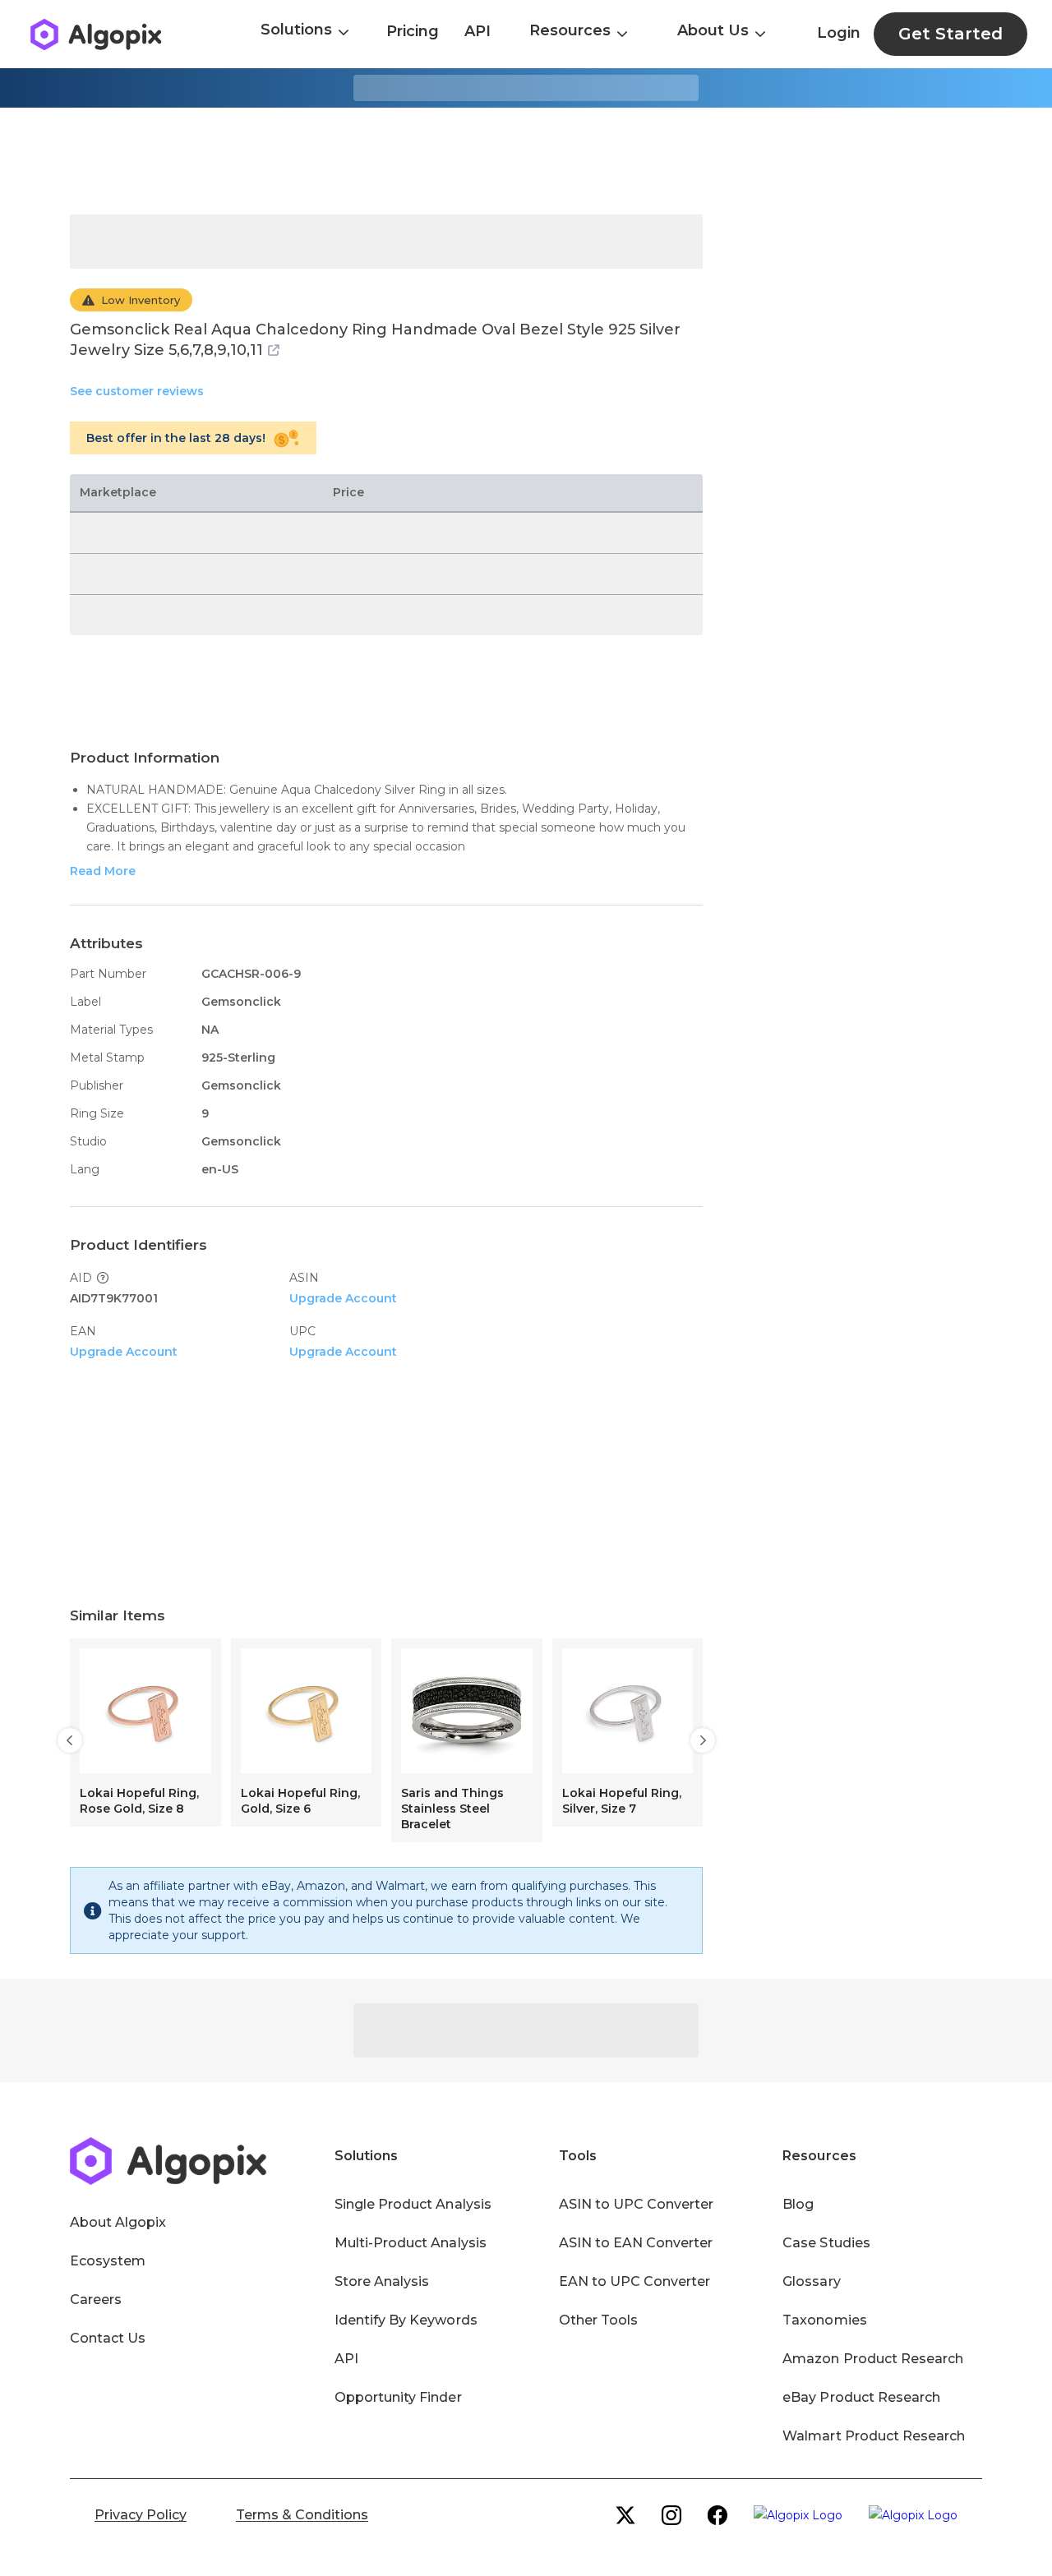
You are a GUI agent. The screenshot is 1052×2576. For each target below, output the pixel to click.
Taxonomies (824, 2320)
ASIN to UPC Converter (637, 2204)
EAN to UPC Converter (635, 2281)
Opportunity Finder (398, 2397)
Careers (96, 2300)
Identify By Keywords (406, 2320)
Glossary (811, 2281)
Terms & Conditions (302, 2515)
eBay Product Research (861, 2397)
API (478, 31)
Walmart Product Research (874, 2436)
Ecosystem (108, 2261)
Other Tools (598, 2320)
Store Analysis (382, 2281)
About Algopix (118, 2222)
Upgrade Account (343, 1298)
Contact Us (108, 2338)
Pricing (413, 31)
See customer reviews (137, 391)
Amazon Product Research (873, 2359)
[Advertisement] (526, 161)
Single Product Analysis (413, 2204)
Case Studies (826, 2243)
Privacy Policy (141, 2515)
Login (839, 33)
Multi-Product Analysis (411, 2243)
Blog (798, 2204)
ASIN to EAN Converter (636, 2243)
